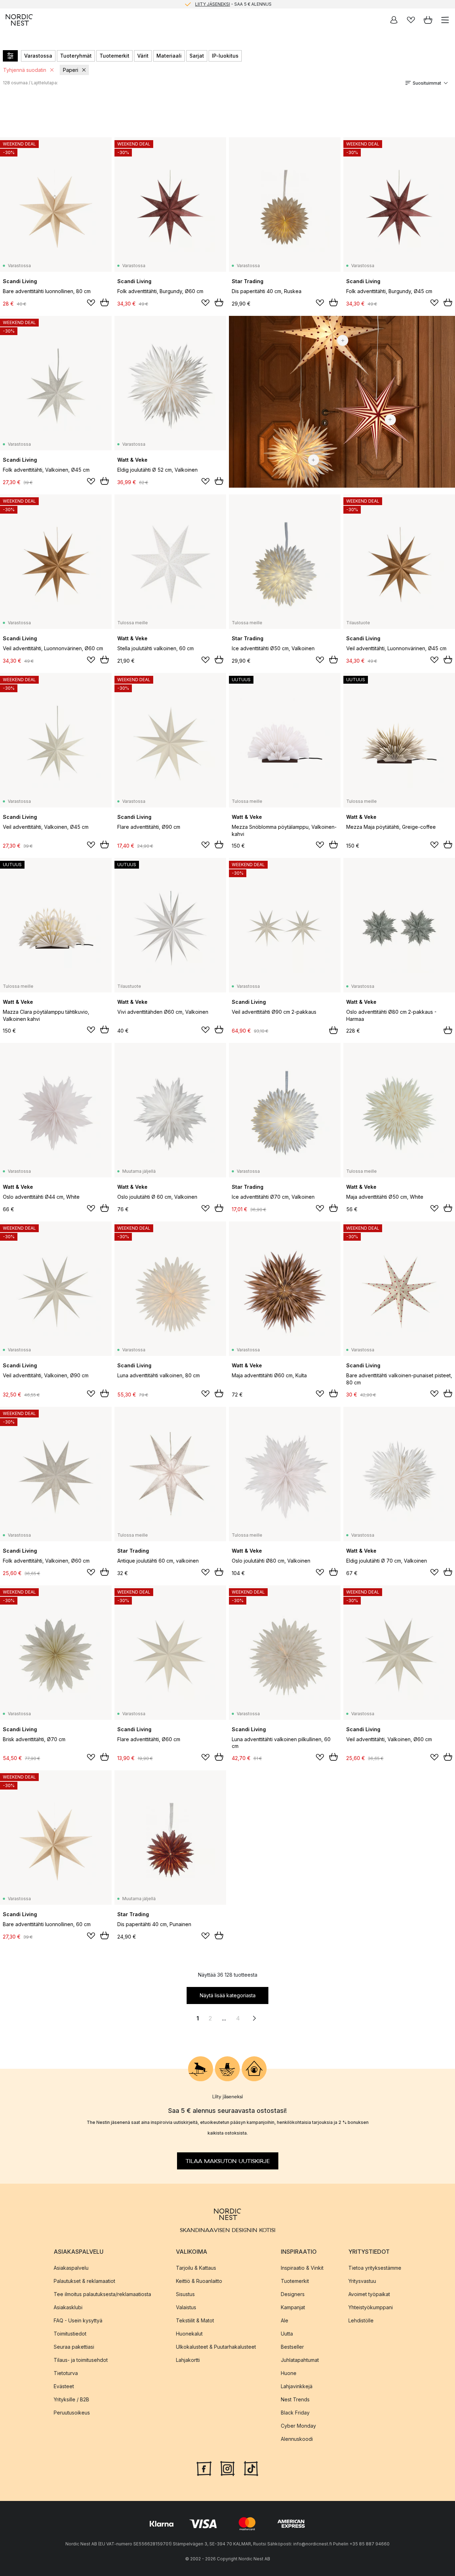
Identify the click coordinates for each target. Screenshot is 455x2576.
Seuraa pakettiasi (74, 2346)
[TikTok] (251, 2468)
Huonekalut (189, 2333)
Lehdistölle (361, 2320)
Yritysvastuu (362, 2281)
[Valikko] (445, 20)
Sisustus (185, 2294)
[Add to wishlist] (91, 303)
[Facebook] (204, 2468)
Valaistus (186, 2307)
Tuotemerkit (114, 56)
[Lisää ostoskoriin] (105, 302)
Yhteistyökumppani (371, 2307)
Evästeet (64, 2386)
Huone (289, 2373)
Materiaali (169, 56)
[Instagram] (227, 2468)
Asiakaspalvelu (71, 2267)
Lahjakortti (188, 2360)
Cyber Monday (298, 2425)
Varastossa (38, 56)
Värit (143, 56)
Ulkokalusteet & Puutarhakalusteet (216, 2346)
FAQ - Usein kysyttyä (78, 2320)
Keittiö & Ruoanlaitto (199, 2281)
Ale (285, 2320)
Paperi (71, 70)
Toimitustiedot (70, 2333)
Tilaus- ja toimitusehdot (81, 2360)
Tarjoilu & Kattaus (196, 2267)
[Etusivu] (19, 20)
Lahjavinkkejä (297, 2386)
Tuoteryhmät (76, 56)
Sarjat (197, 56)
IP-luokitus (225, 56)
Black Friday (295, 2412)
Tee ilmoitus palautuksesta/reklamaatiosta (102, 2294)
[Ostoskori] (428, 20)
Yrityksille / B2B (71, 2399)
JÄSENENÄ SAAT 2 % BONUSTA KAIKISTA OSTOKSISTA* (233, 4)
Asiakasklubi (68, 2307)
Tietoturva (66, 2373)
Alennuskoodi (297, 2439)
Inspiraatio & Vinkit (302, 2267)
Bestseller (292, 2346)
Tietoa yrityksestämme (375, 2267)
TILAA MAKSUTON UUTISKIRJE (228, 2161)
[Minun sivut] (394, 20)
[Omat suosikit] (411, 20)
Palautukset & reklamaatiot (84, 2281)
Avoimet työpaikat (369, 2294)
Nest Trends (295, 2399)
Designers (293, 2294)
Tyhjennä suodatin (25, 70)
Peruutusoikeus (72, 2412)
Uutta (287, 2333)
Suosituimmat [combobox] (427, 83)
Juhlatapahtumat (300, 2360)
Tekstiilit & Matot (195, 2320)
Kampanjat (293, 2307)
